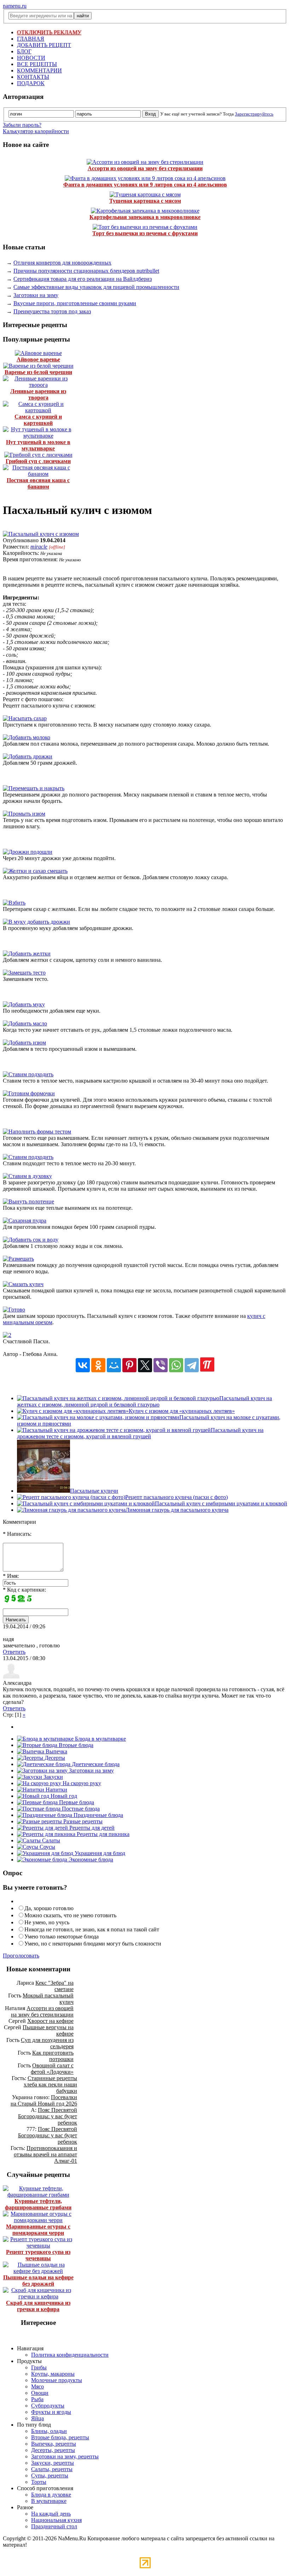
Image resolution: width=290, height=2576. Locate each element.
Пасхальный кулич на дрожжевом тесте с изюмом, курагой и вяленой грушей (140, 1433)
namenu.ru (15, 6)
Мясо (37, 2386)
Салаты (50, 1840)
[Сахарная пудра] (25, 1221)
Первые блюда (76, 1802)
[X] (145, 1365)
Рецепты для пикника (102, 1834)
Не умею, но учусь (47, 1922)
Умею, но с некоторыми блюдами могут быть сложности (93, 1944)
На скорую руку (81, 1783)
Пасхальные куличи (94, 1491)
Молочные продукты (57, 2380)
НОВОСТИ (31, 58)
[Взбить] (14, 903)
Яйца (37, 2418)
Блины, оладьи (49, 2431)
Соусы (47, 1847)
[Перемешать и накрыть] (34, 788)
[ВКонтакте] (83, 1365)
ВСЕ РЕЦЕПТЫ (37, 64)
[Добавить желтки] (27, 954)
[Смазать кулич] (23, 1284)
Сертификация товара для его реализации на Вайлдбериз (83, 279)
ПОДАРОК (31, 83)
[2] (7, 1335)
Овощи (40, 2393)
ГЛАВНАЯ (31, 39)
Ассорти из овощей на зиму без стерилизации (145, 168)
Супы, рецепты (50, 2476)
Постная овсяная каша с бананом (38, 483)
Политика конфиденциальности (70, 2355)
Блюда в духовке (51, 2495)
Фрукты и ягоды (51, 2412)
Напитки (56, 1790)
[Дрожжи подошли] (28, 852)
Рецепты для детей (91, 1828)
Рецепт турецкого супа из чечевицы (38, 2255)
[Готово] (14, 1310)
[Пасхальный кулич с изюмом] (41, 534)
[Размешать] (18, 1259)
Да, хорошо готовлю (49, 1908)
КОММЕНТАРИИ (39, 70)
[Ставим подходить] (28, 1074)
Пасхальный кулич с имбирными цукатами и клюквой (221, 1503)
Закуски (53, 1777)
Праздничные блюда (98, 1815)
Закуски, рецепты (53, 2463)
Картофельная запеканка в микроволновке (145, 217)
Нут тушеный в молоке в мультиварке (38, 445)
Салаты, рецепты (52, 2469)
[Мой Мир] (114, 1365)
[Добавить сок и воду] (31, 1240)
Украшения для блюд (99, 1853)
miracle (39, 547)
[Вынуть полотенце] (28, 1201)
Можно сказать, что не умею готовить (70, 1915)
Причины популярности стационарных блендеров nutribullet (86, 271)
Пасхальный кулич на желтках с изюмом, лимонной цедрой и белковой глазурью (144, 1401)
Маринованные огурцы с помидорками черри (38, 2230)
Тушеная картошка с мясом (145, 201)
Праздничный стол (54, 2526)
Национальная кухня (56, 2520)
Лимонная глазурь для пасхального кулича (177, 1510)
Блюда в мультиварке (100, 1739)
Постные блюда (80, 1809)
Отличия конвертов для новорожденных (62, 263)
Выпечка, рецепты (54, 2444)
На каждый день (51, 2514)
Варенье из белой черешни (38, 372)
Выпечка (56, 1751)
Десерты (54, 1758)
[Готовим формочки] (29, 1093)
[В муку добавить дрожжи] (36, 922)
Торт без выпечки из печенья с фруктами (145, 233)
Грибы (39, 2367)
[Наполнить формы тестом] (37, 1132)
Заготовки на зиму (36, 295)
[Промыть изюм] (24, 814)
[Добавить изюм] (24, 1043)
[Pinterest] (129, 1365)
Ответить (14, 1652)
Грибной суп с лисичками (38, 461)
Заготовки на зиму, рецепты (65, 2456)
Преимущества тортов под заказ (52, 311)
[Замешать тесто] (24, 973)
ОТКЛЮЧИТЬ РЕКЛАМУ (49, 32)
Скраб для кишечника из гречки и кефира (38, 2306)
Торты (39, 2482)
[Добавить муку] (24, 1004)
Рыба (37, 2399)
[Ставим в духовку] (27, 1176)
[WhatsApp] (176, 1365)
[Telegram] (192, 1365)
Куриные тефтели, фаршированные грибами (38, 2204)
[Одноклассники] (98, 1365)
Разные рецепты (82, 1821)
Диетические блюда (95, 1764)
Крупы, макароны (53, 2374)
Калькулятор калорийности (36, 131)
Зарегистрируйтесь (254, 114)
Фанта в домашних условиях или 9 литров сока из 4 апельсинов (145, 185)
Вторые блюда (75, 1745)
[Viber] (161, 1365)
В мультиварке (49, 2501)
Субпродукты (48, 2406)
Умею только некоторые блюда (62, 1937)
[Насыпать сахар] (25, 718)
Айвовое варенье (38, 359)
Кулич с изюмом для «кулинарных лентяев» (182, 1411)
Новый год (63, 1796)
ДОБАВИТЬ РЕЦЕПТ (44, 45)
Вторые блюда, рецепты (60, 2437)
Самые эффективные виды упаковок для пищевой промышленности (96, 287)
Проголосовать (21, 1956)
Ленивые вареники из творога (38, 394)
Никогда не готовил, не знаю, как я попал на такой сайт (92, 1929)
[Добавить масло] (25, 1023)
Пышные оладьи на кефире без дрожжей (38, 2281)
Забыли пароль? (22, 125)
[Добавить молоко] (27, 737)
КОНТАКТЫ (33, 77)
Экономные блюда (90, 1860)
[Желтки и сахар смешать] (35, 871)
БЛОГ (24, 51)
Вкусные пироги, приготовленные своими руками (75, 303)
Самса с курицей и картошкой (38, 420)
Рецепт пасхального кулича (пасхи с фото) (176, 1497)
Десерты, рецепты (53, 2450)
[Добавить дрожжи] (28, 756)
